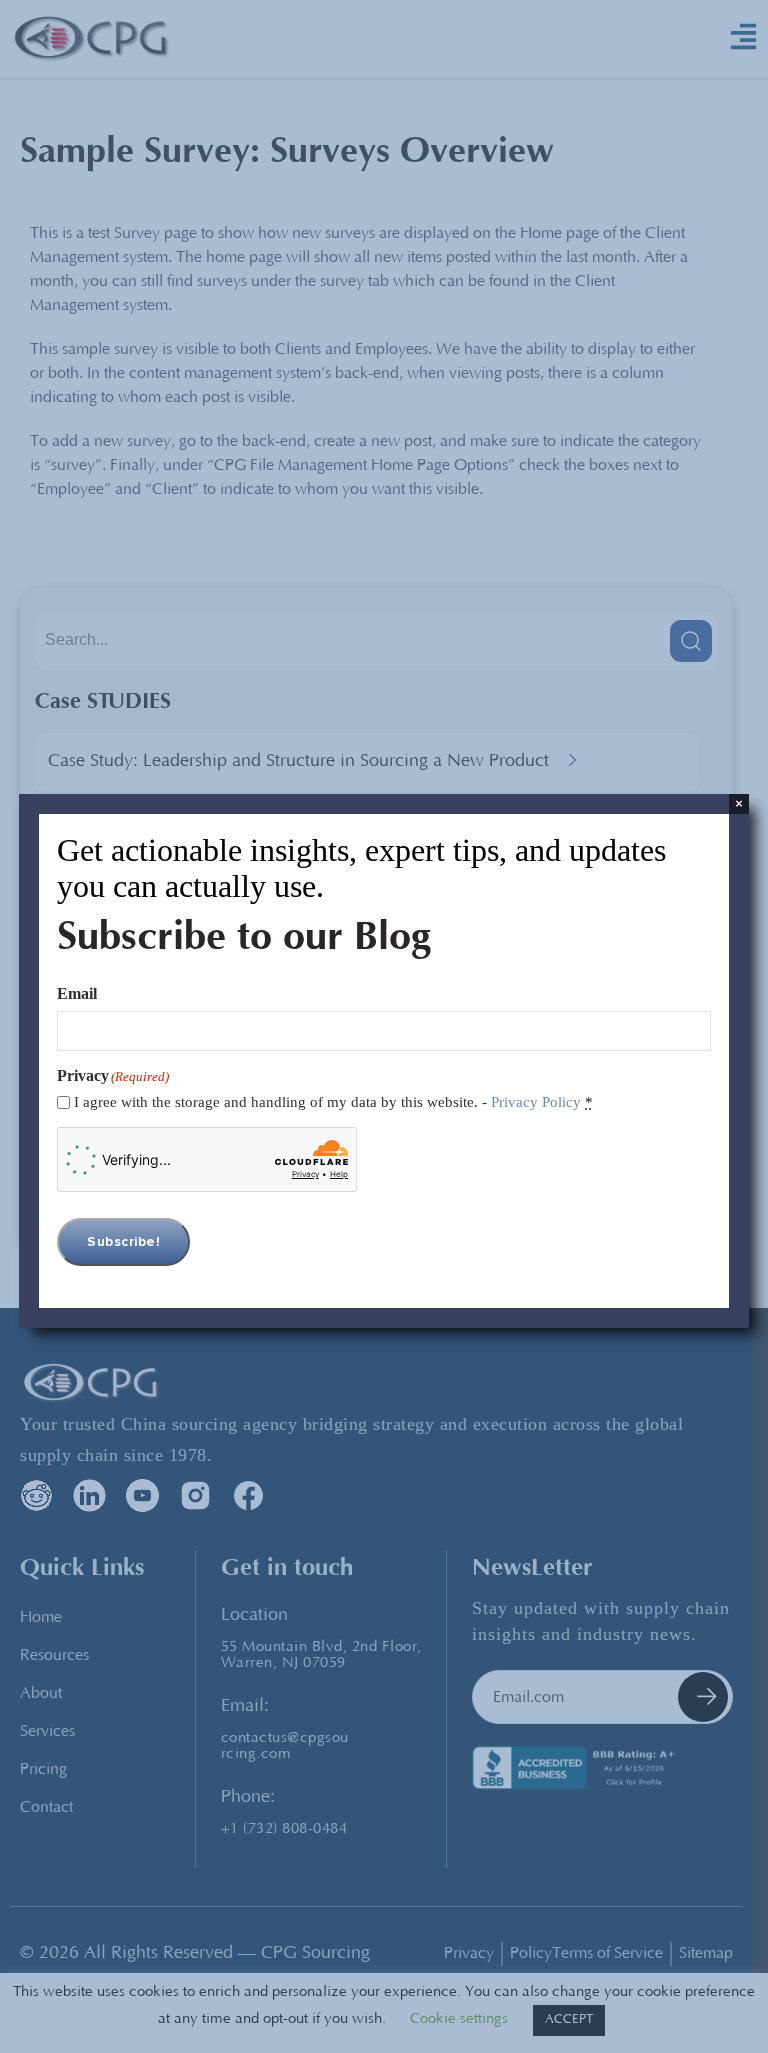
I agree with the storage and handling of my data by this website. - (333, 1102)
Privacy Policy (536, 1102)
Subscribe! (123, 1242)
